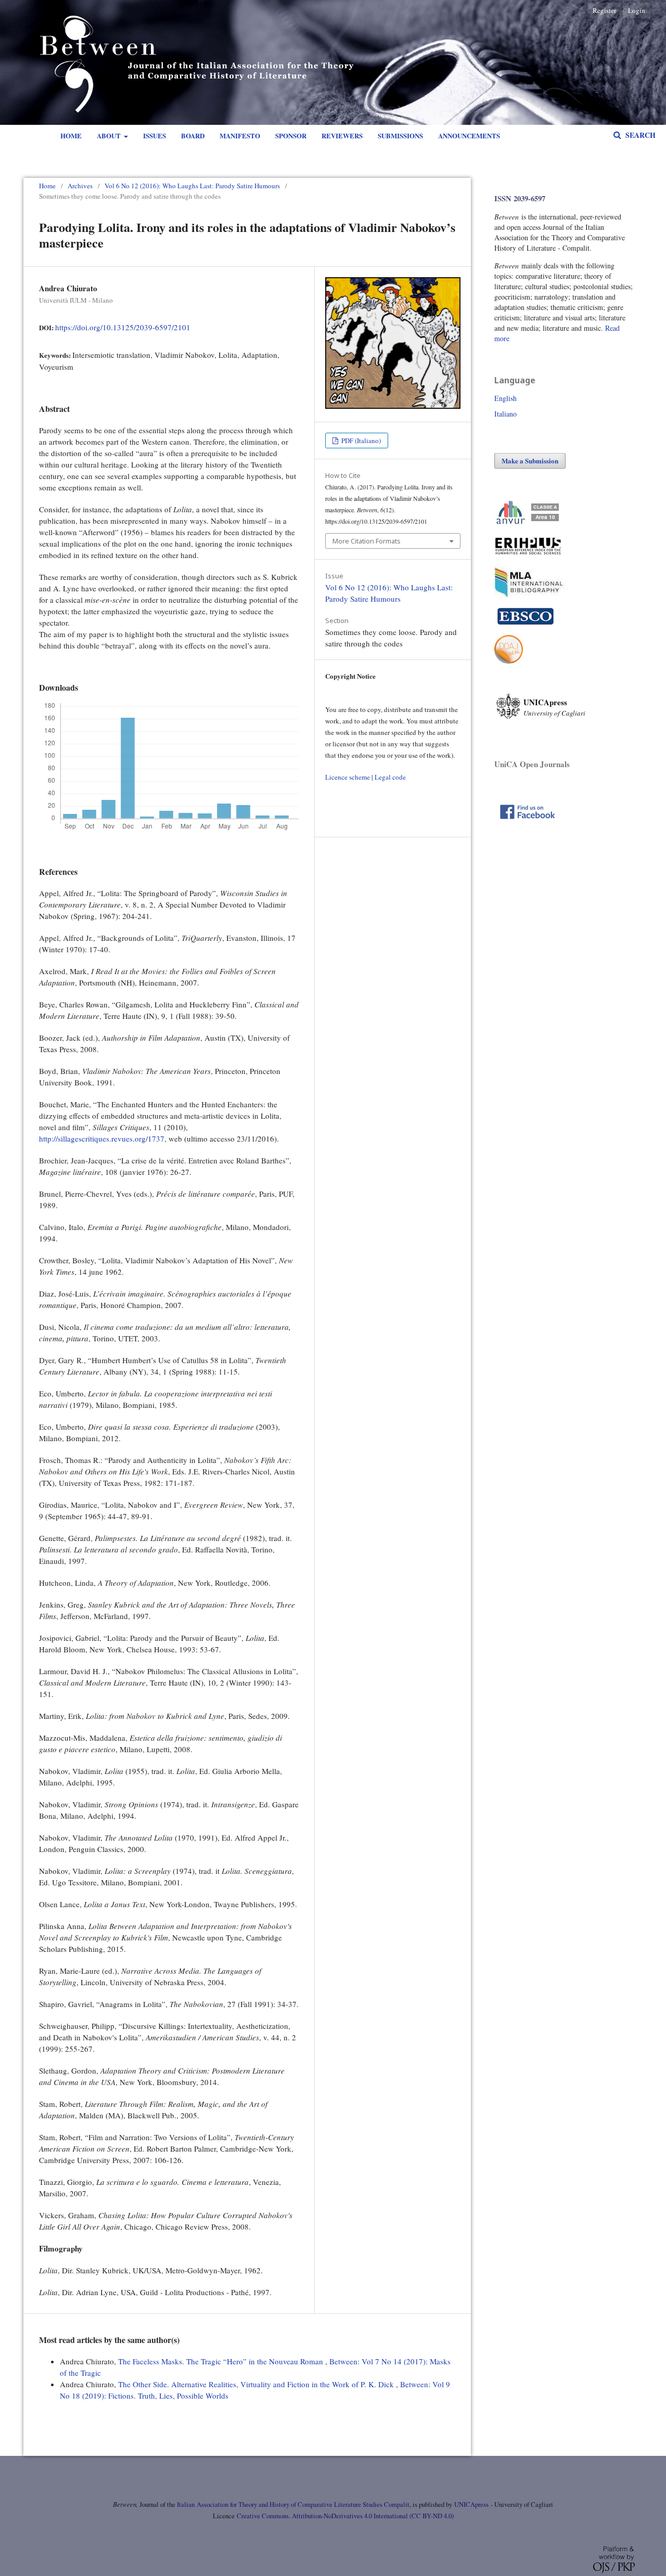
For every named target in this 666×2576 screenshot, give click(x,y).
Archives (80, 186)
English (505, 398)
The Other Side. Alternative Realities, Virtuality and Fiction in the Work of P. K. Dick (257, 2384)
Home (71, 135)
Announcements (469, 135)
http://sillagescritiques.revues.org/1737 (102, 1138)
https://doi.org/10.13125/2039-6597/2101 (123, 327)
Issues (155, 135)
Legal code (390, 777)
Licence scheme (348, 777)
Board (193, 135)
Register (604, 10)
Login (637, 10)
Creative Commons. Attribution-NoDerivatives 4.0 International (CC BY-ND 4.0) (345, 2516)
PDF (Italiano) (360, 441)
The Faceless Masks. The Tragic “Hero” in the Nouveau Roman (222, 2361)
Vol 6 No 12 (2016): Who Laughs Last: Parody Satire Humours (192, 186)
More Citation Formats (367, 541)
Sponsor (291, 135)
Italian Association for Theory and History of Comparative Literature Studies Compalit (292, 2504)
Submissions (400, 135)
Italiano (505, 414)
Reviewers (342, 135)
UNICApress (471, 2504)
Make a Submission (530, 461)
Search (639, 135)
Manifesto (240, 135)
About (110, 135)
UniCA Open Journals (532, 764)
